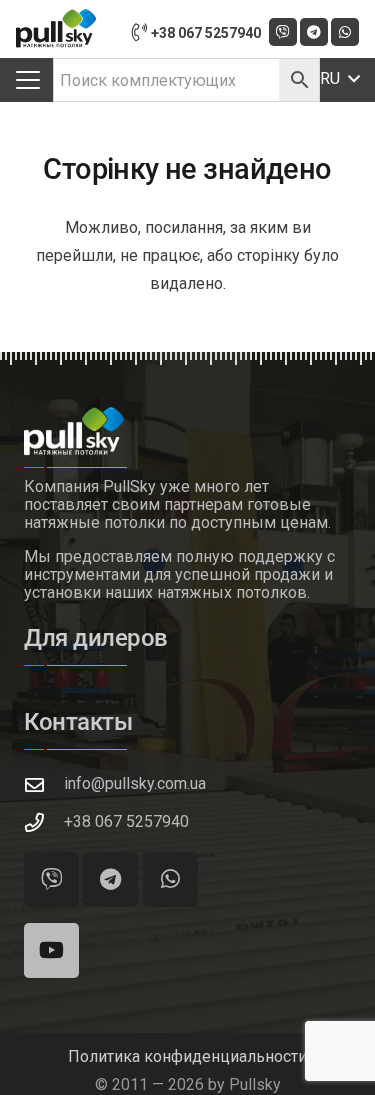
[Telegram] (314, 32)
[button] (28, 80)
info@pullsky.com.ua (135, 783)
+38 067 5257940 (126, 821)
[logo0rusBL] (56, 29)
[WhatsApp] (345, 32)
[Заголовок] (283, 32)
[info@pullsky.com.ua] (44, 784)
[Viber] (51, 879)
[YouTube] (51, 950)
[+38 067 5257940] (44, 822)
